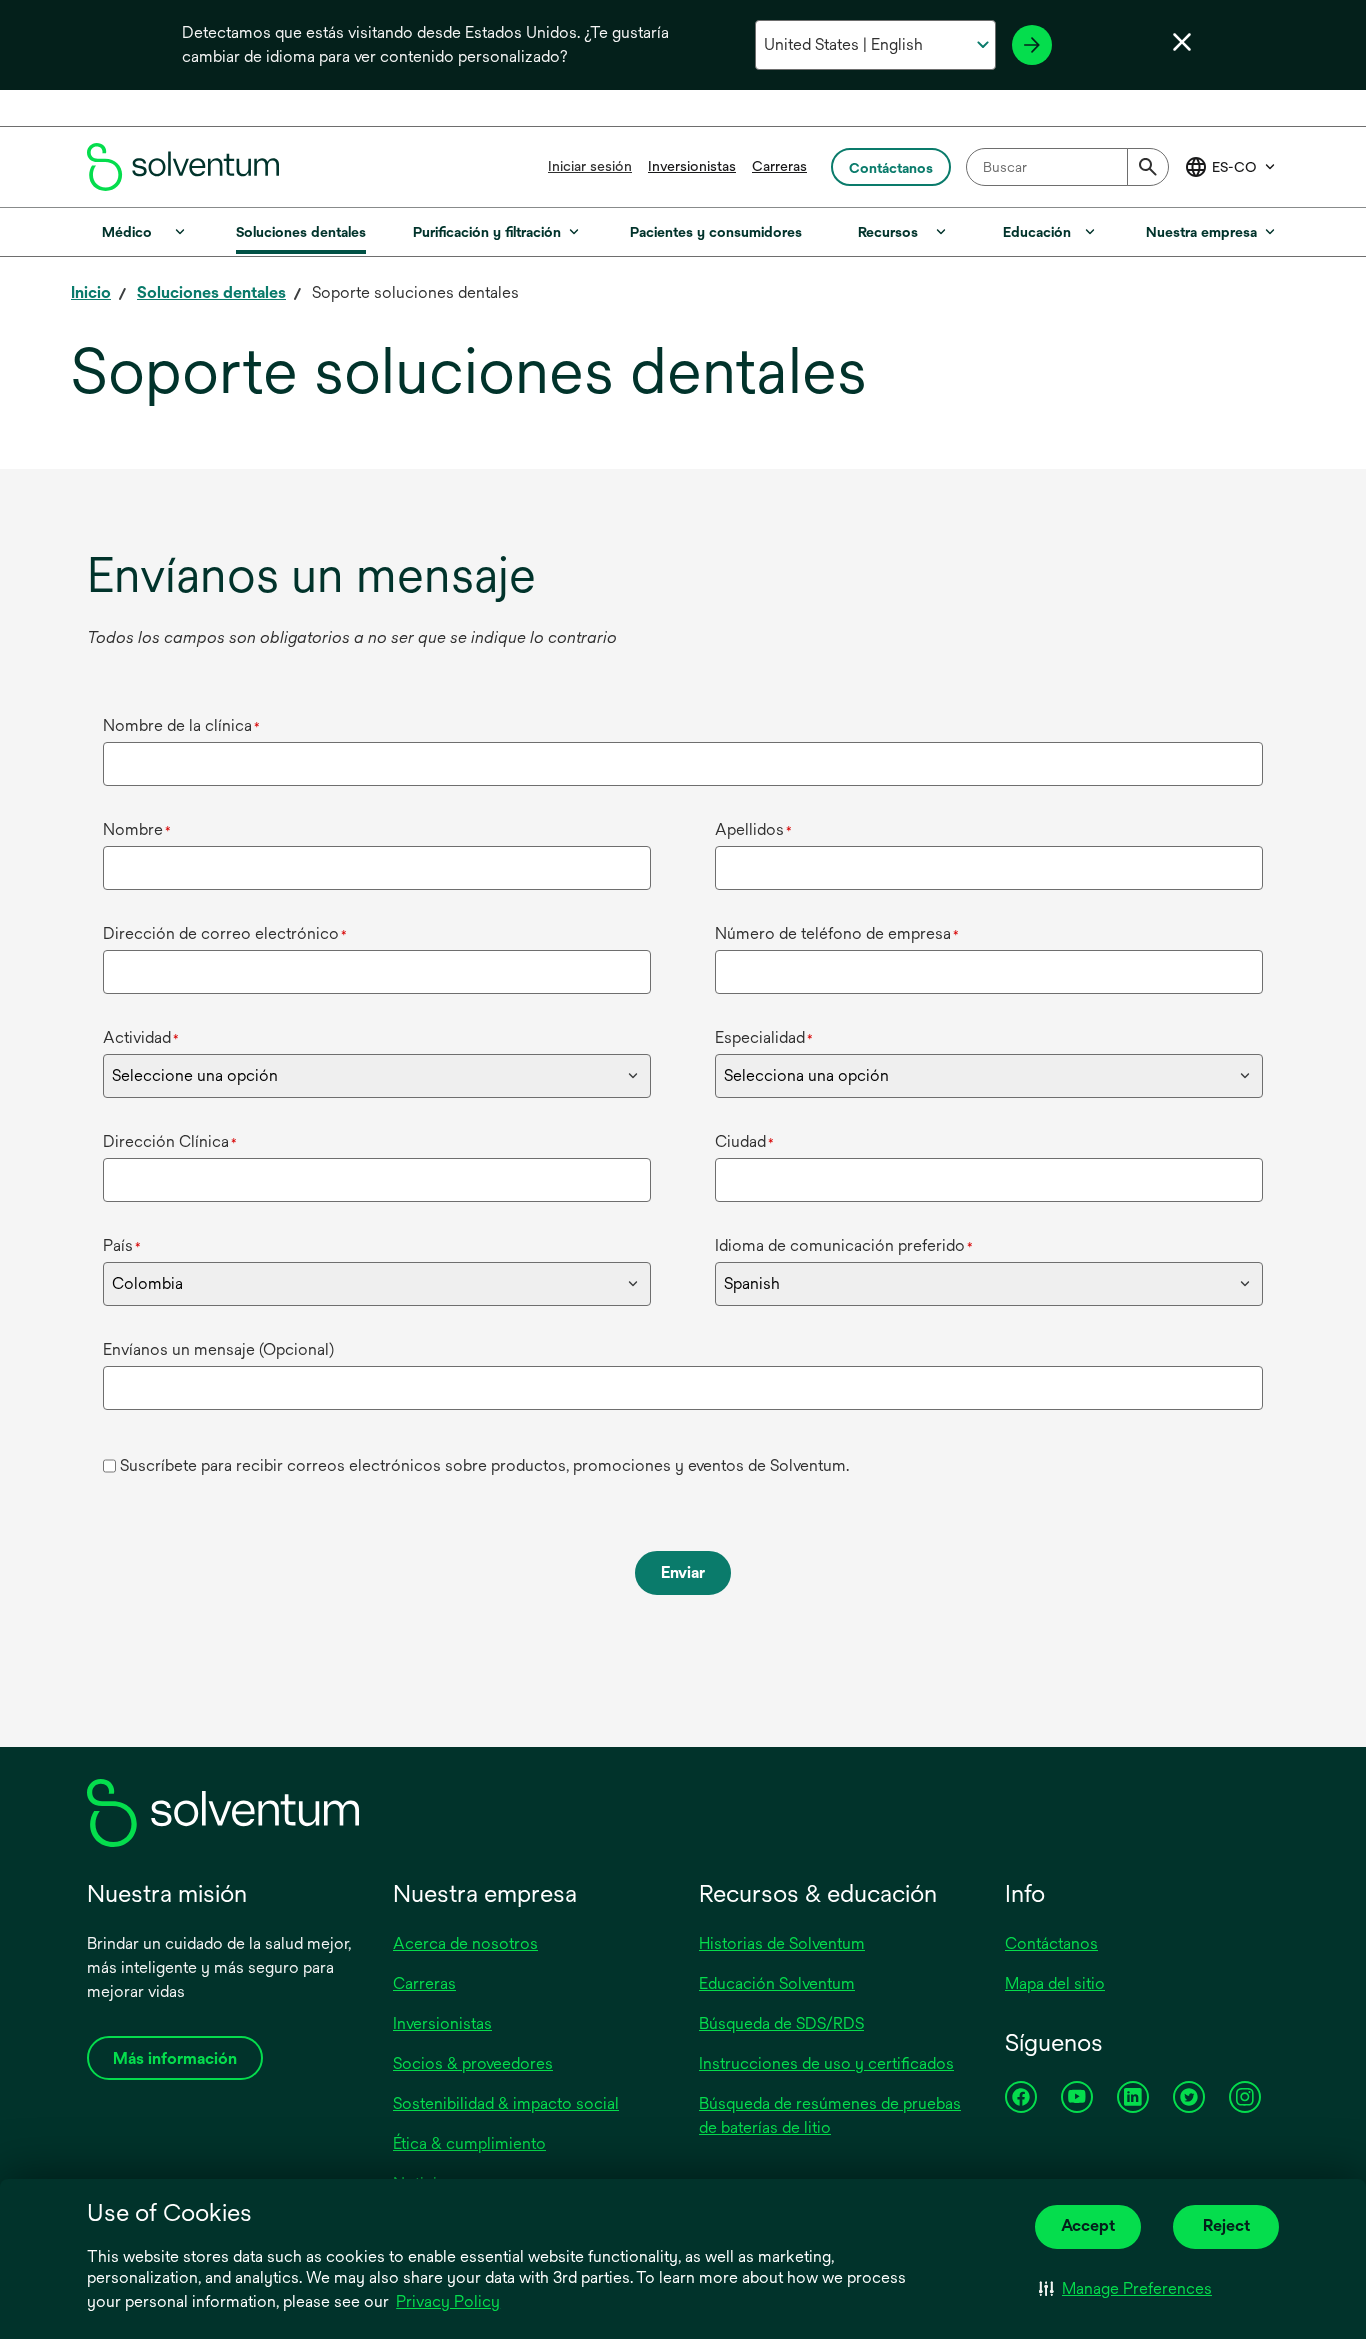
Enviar (683, 1572)
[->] (1032, 45)
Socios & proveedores (473, 2063)
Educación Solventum (777, 1983)
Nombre (137, 829)
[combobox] (1067, 167)
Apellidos (753, 829)
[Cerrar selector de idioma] (1182, 42)
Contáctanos (1051, 1943)
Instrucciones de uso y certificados (826, 2063)
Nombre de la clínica (181, 725)
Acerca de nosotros (465, 1943)
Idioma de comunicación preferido (844, 1245)
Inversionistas (692, 166)
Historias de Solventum (782, 1943)
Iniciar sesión (590, 166)
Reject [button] (1226, 2225)
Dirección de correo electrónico (225, 933)
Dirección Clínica (170, 1141)
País (122, 1245)
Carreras (779, 166)
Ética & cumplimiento (469, 2143)
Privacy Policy (449, 2303)
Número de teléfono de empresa (837, 933)
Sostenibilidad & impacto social (506, 2103)
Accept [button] (1088, 2225)
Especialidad (764, 1037)
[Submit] (1148, 167)
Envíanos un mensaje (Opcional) (218, 1349)
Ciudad (744, 1141)
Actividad (141, 1037)
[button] (1125, 2289)
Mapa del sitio (1055, 1983)
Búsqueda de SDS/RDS (781, 2023)
